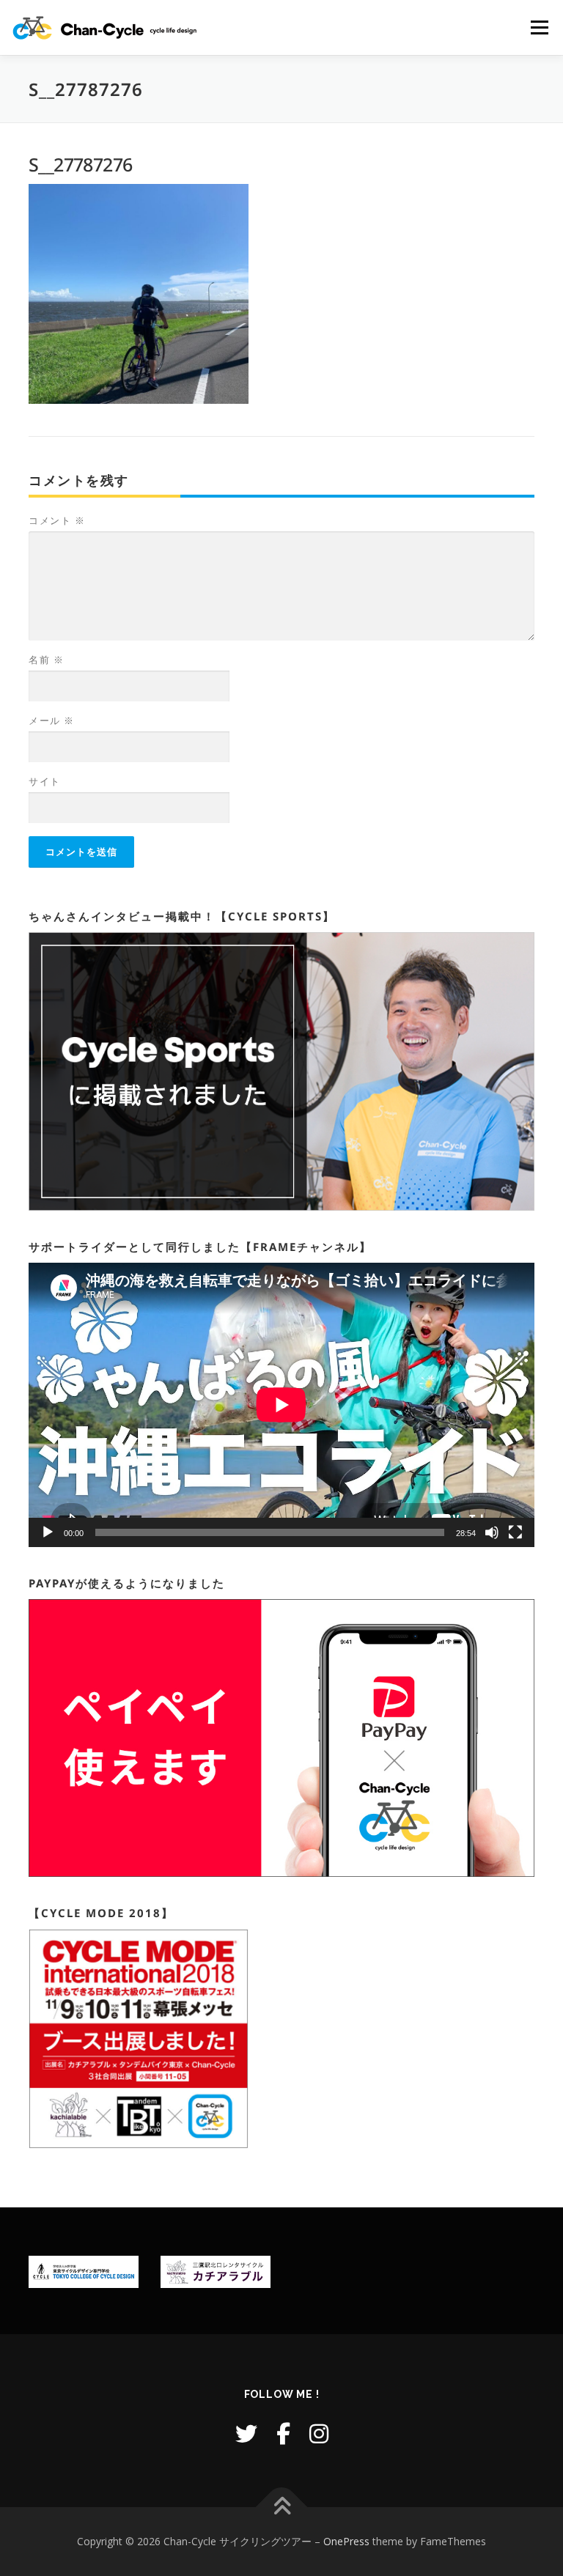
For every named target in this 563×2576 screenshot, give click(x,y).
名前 (46, 660)
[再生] (48, 1532)
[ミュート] (492, 1532)
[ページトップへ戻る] (282, 2507)
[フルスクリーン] (515, 1532)
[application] (281, 1405)
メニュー (539, 27)
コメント (57, 520)
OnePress (346, 2541)
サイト (45, 781)
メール (52, 720)
